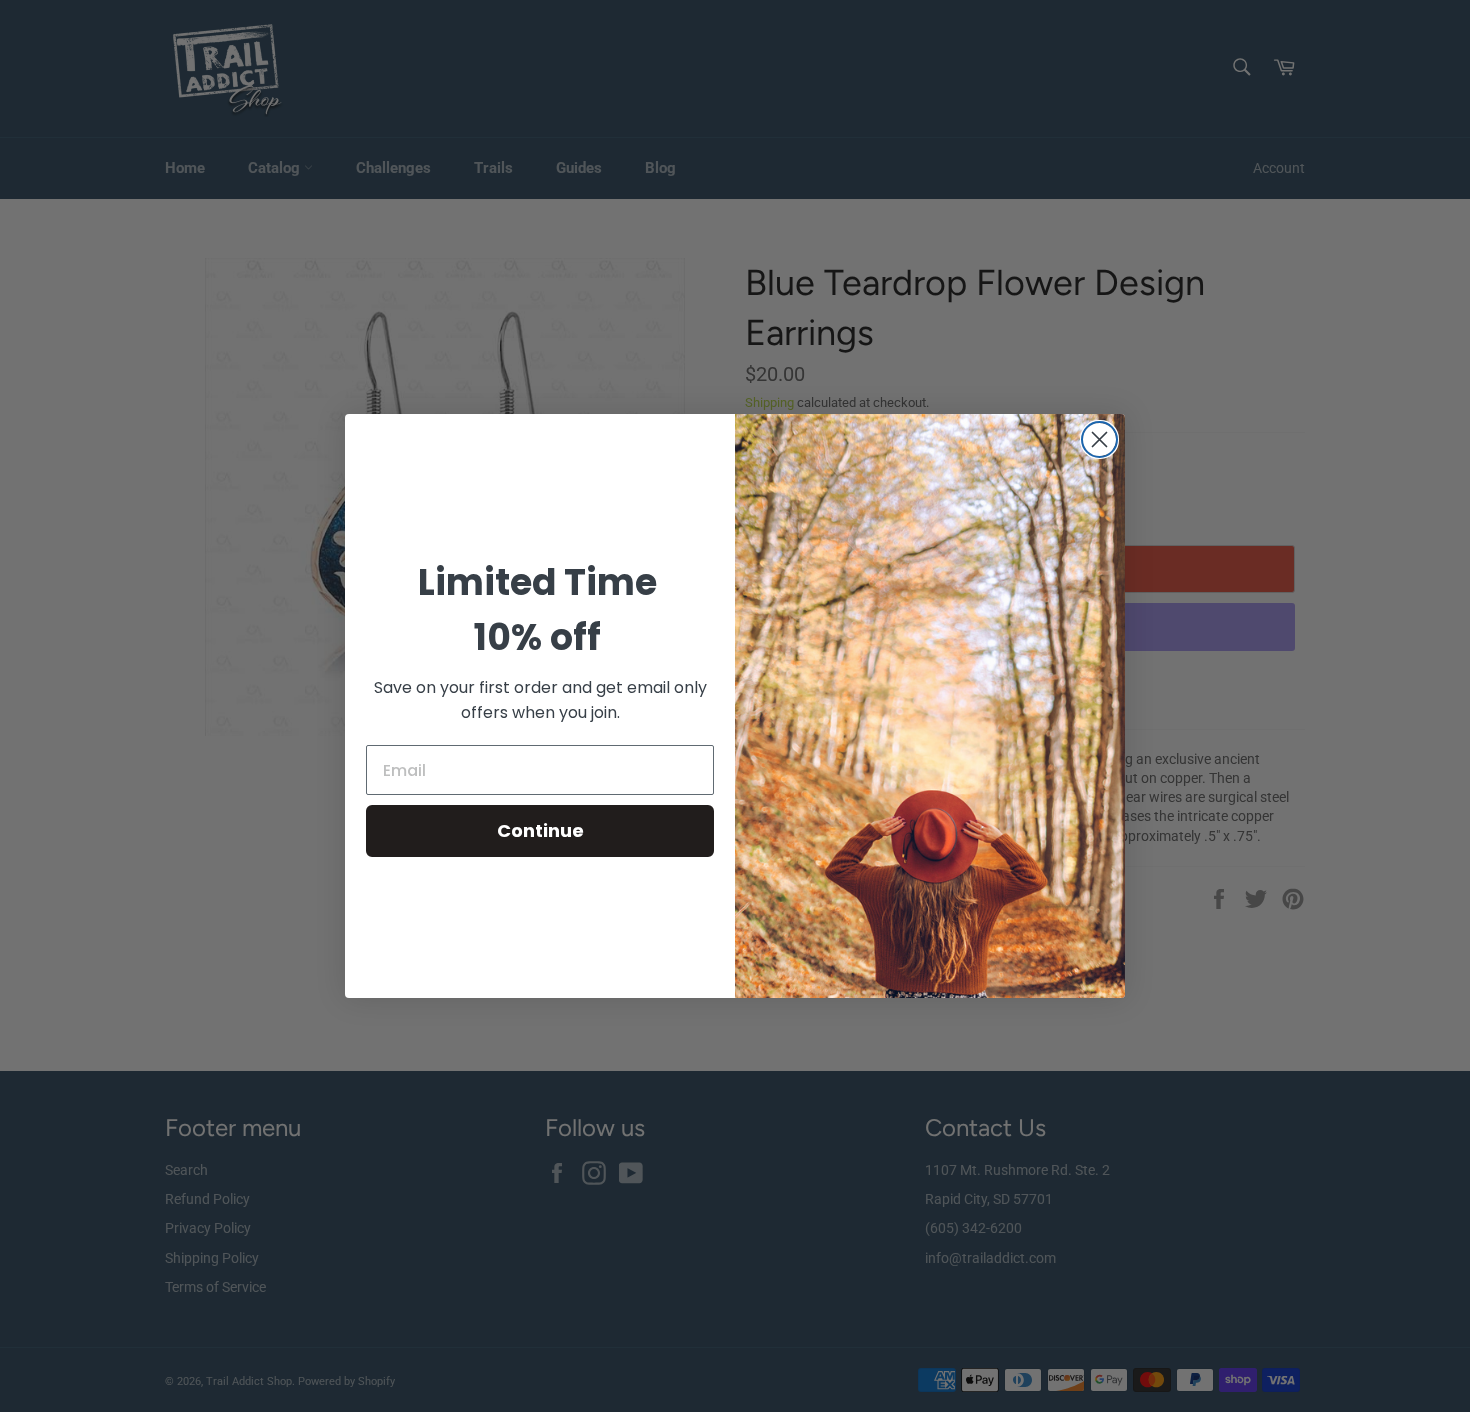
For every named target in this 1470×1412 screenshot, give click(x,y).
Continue (540, 830)
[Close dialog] (1099, 439)
